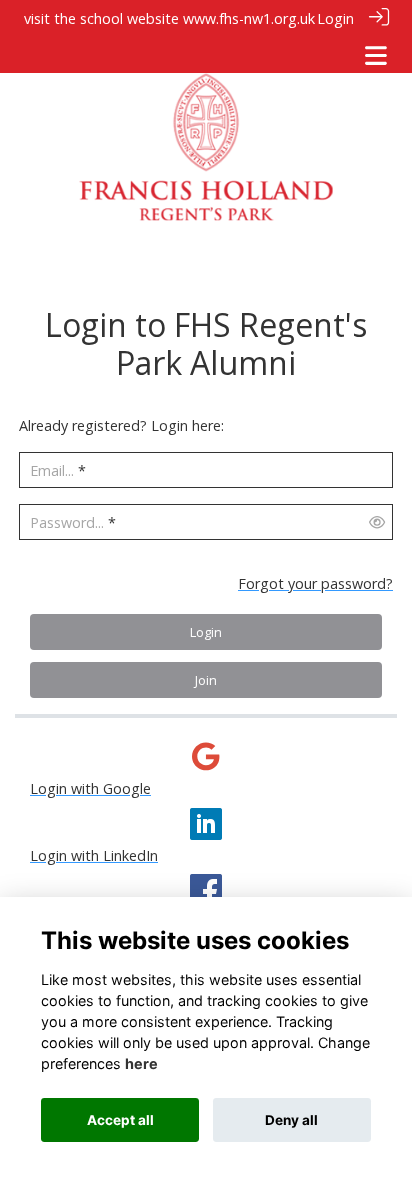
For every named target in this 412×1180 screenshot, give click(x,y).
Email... (52, 470)
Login (335, 18)
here (141, 1063)
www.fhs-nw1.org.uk (249, 18)
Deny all (291, 1120)
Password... (67, 522)
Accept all (120, 1120)
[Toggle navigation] (376, 55)
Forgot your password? (315, 583)
